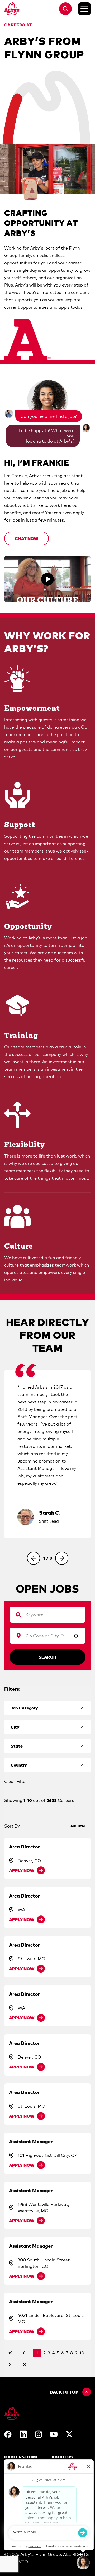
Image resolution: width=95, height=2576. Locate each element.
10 (82, 2353)
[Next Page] (10, 2364)
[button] (27, 538)
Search (47, 1657)
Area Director (24, 1847)
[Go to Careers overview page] (12, 9)
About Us (62, 2457)
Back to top (64, 2392)
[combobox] (45, 1636)
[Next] (62, 1558)
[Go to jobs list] (65, 9)
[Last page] (25, 2364)
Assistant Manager (31, 2141)
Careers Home (21, 2457)
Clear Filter (16, 1781)
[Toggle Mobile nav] (84, 9)
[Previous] (34, 1558)
